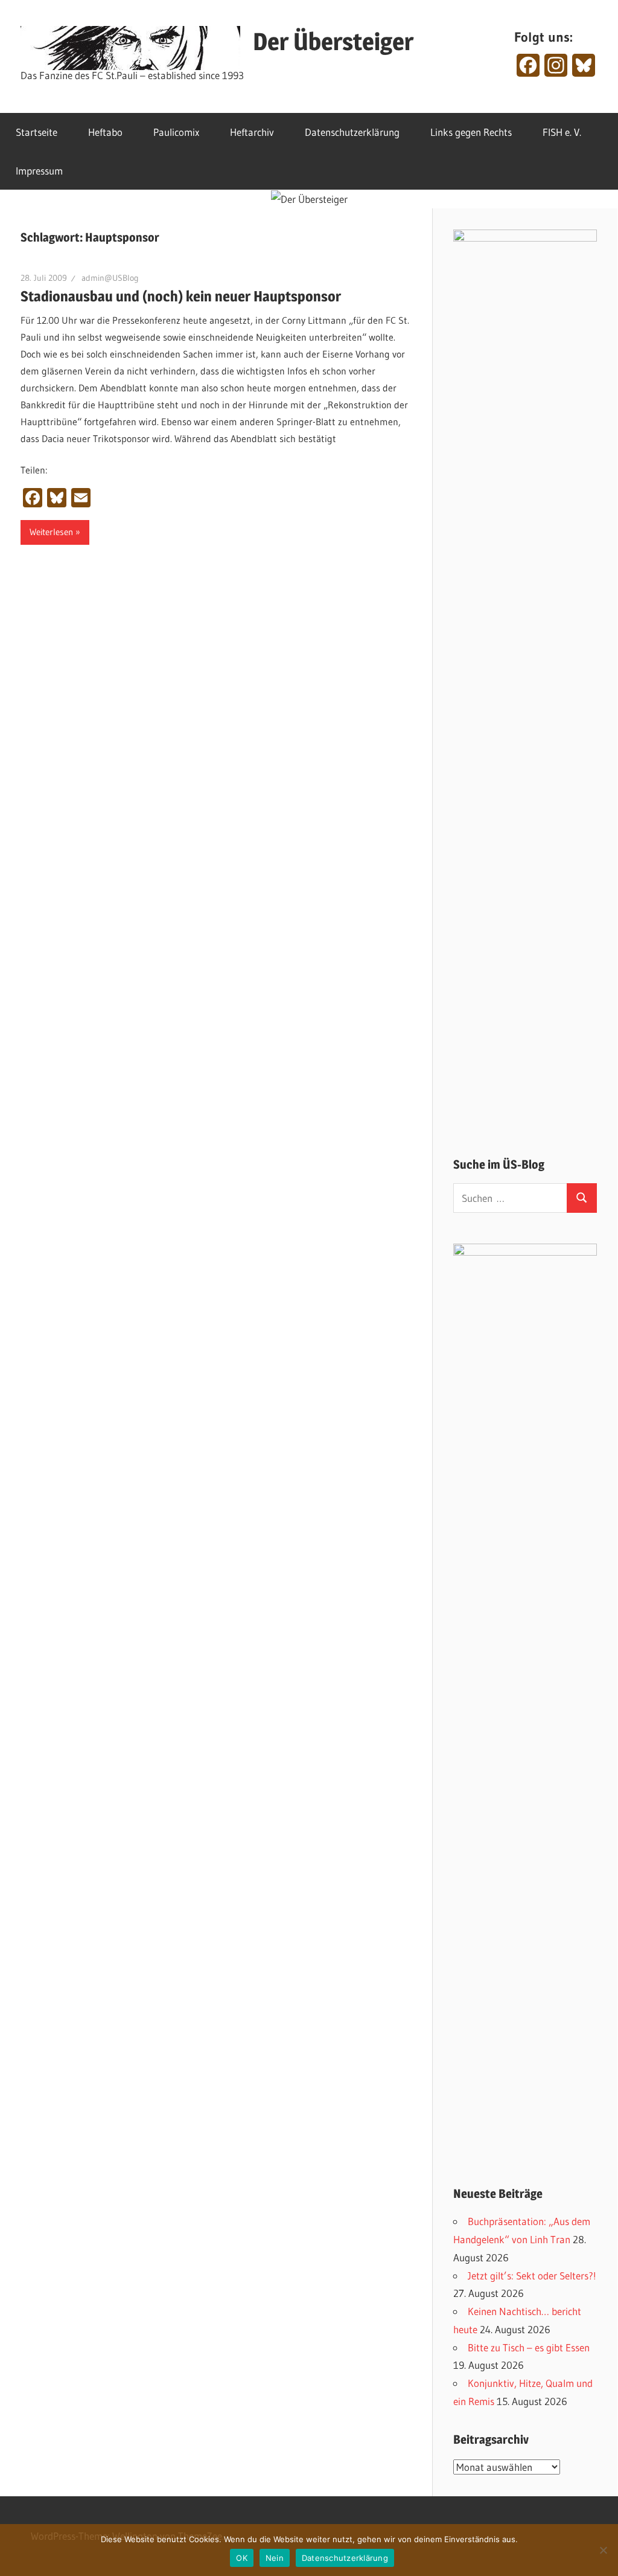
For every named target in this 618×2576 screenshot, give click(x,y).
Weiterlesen (51, 532)
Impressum (39, 171)
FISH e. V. (562, 132)
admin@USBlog (110, 278)
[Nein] (603, 2550)
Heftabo (105, 132)
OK (242, 2558)
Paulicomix (176, 132)
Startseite (37, 132)
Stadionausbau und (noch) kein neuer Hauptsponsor (181, 296)
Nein (275, 2558)
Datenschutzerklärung (352, 132)
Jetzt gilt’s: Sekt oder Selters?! (532, 2276)
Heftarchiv (252, 132)
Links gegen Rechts (471, 132)
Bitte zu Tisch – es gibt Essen (529, 2347)
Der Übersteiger (333, 41)
